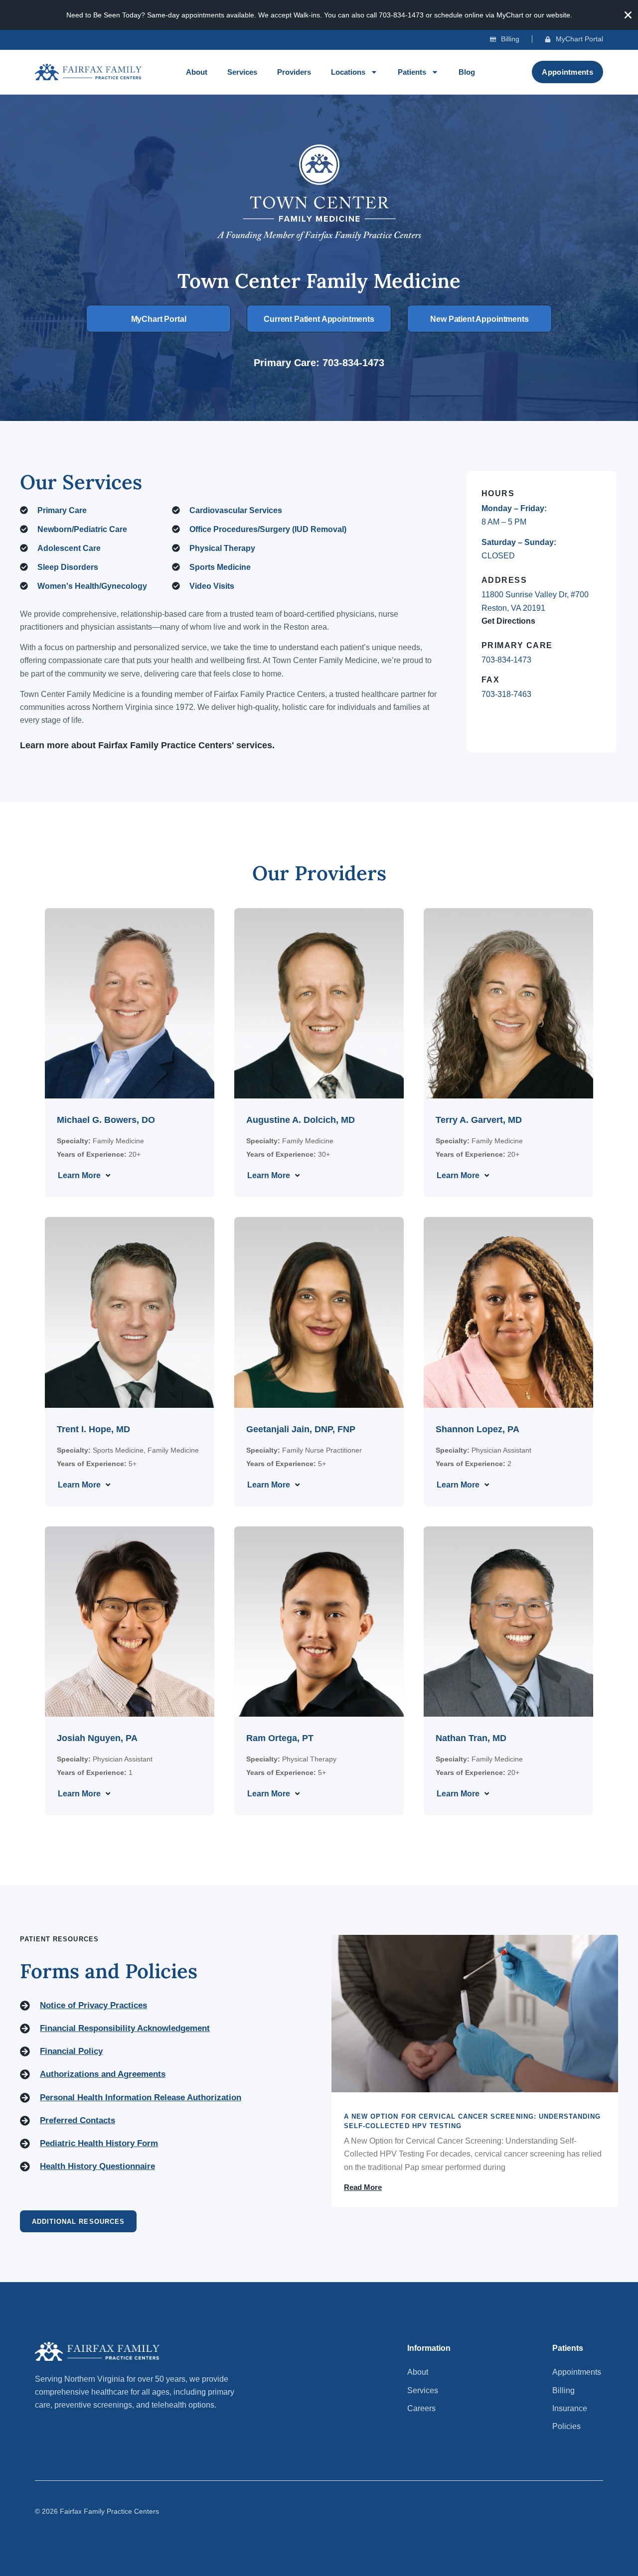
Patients (412, 72)
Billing (563, 2390)
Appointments (577, 2372)
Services (242, 72)
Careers (421, 2408)
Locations (348, 72)
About (197, 72)
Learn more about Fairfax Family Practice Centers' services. (147, 745)
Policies (566, 2426)
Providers (294, 72)
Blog (467, 72)
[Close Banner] (628, 15)
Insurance (570, 2408)
